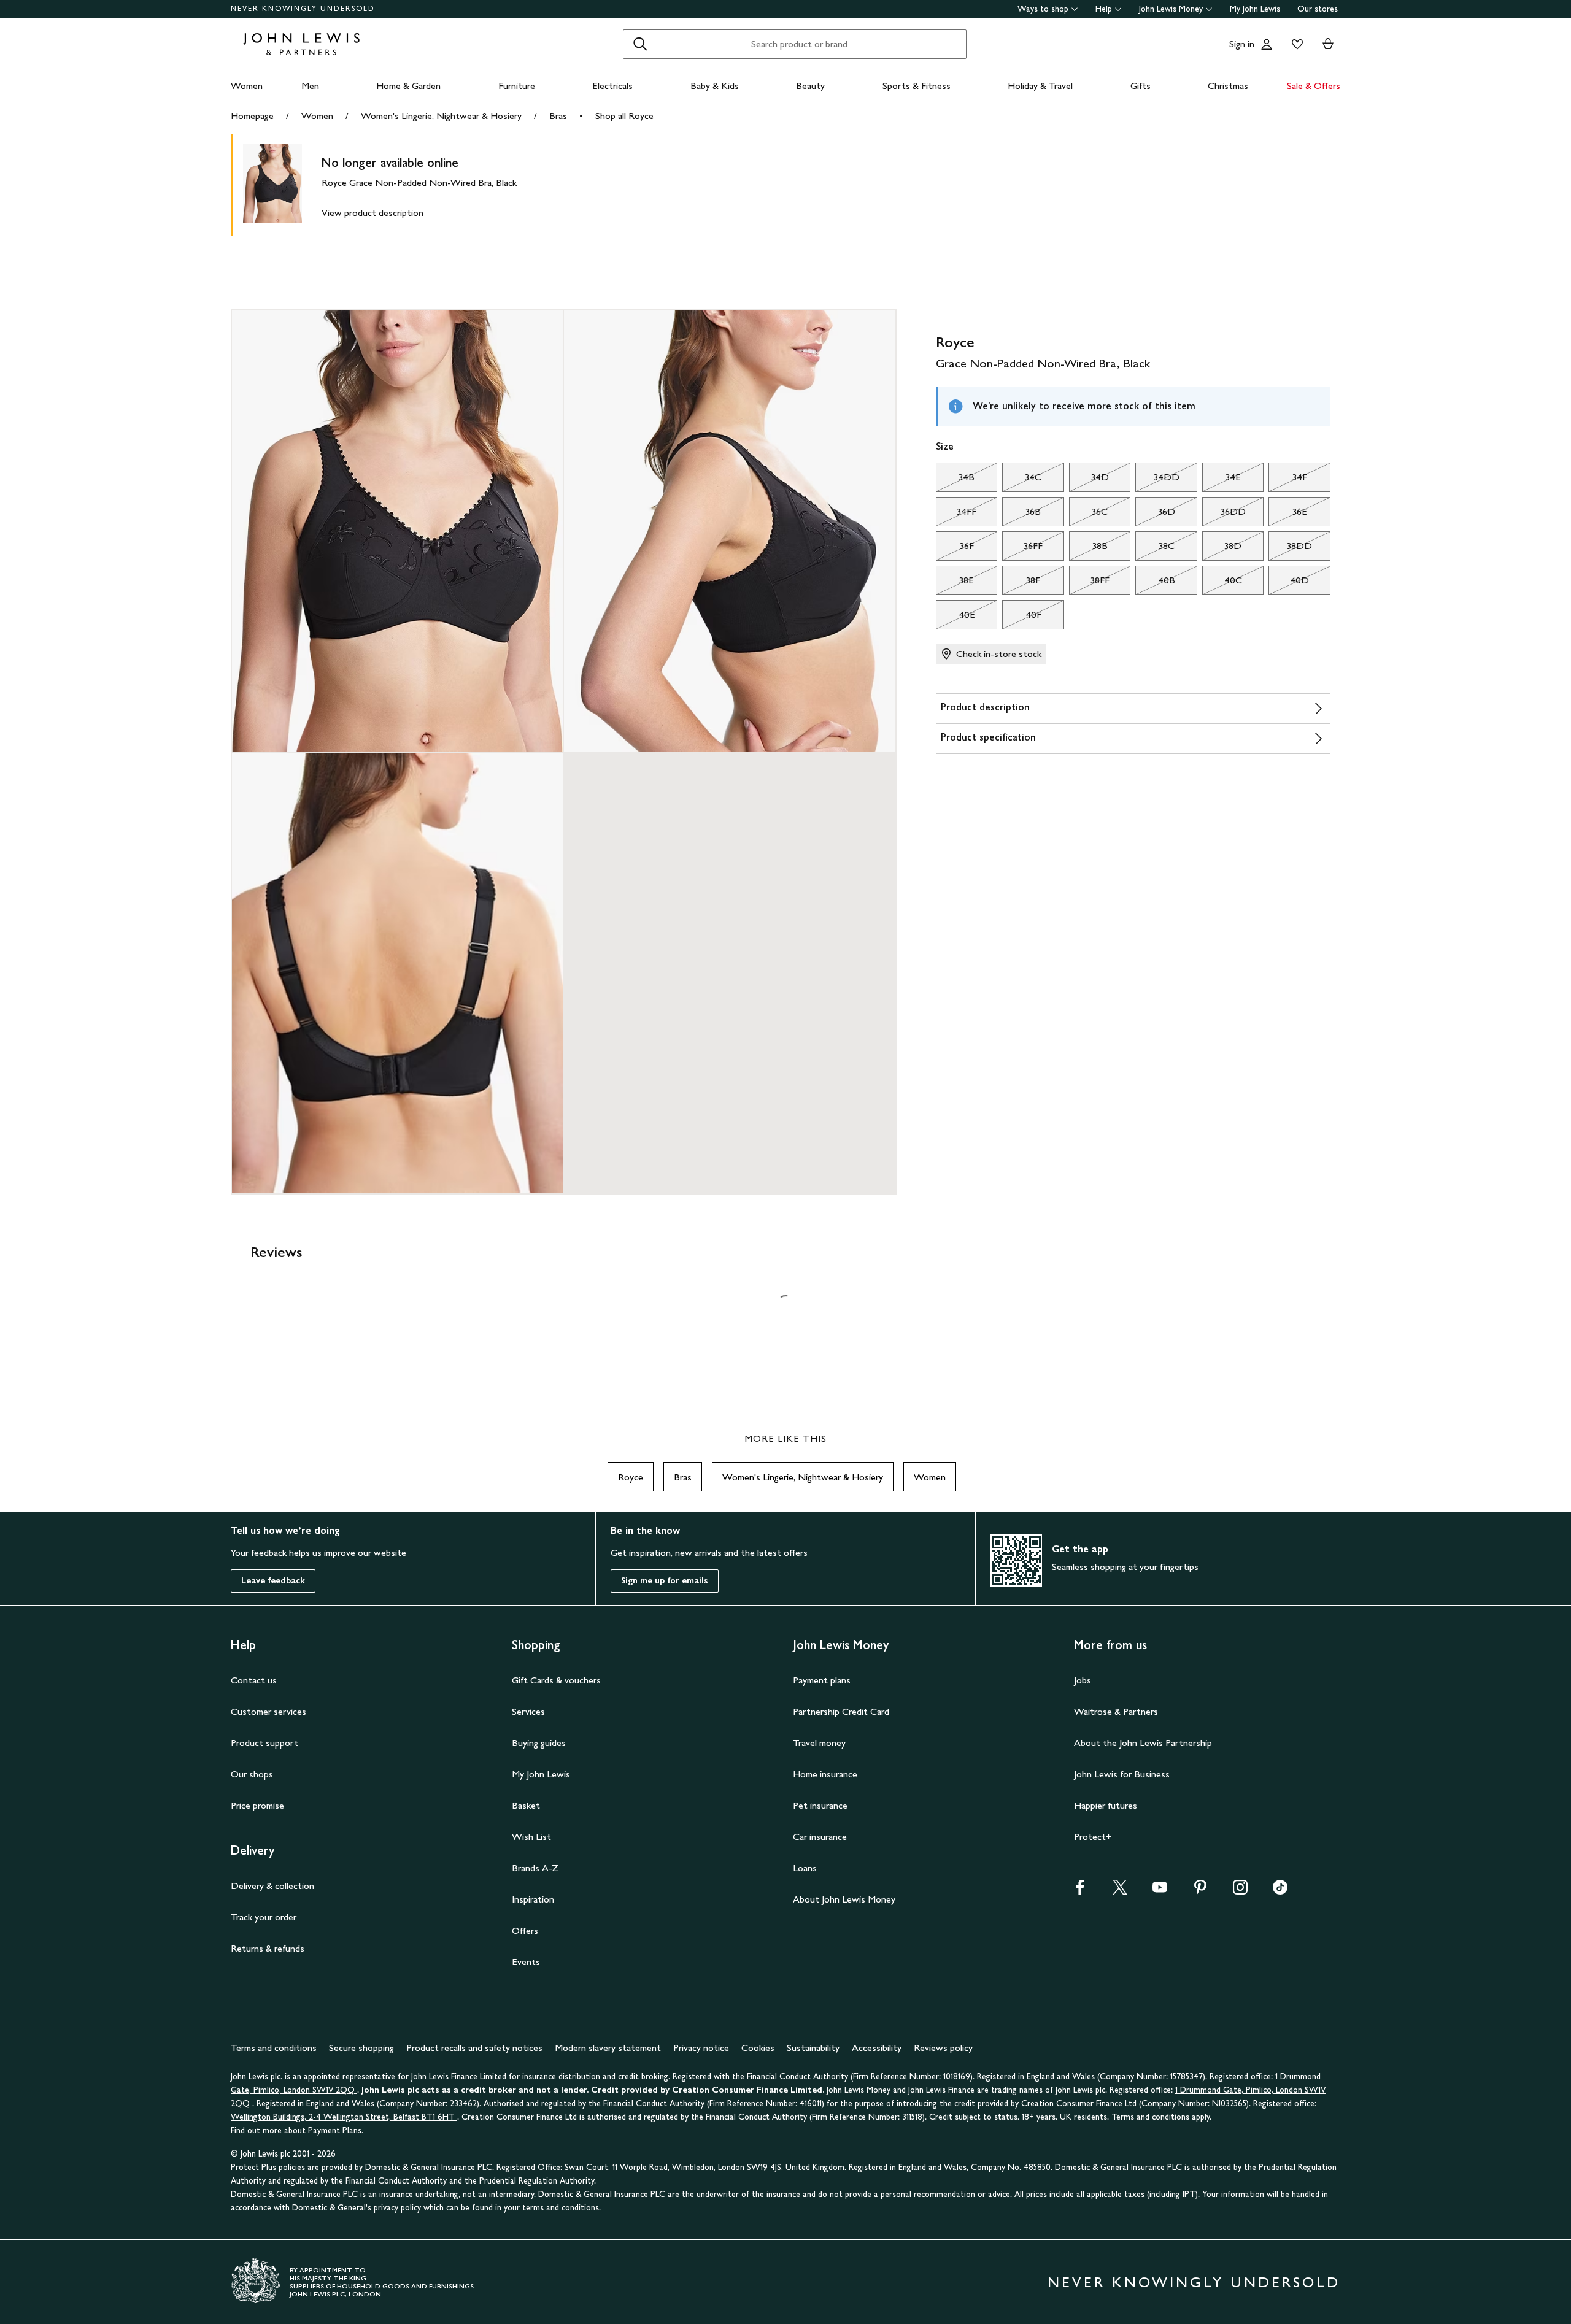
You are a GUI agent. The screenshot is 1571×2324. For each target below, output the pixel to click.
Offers (525, 1930)
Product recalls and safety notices (474, 2048)
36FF (1022, 549)
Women (247, 86)
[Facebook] (1080, 1891)
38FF (1089, 583)
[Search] (640, 44)
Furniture (517, 86)
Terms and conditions (274, 2048)
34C (1022, 480)
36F (955, 549)
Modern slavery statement (608, 2048)
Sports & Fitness (917, 86)
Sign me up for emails (665, 1581)
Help (1104, 9)
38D (1222, 549)
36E (1287, 515)
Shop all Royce (624, 116)
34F (1287, 480)
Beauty (810, 86)
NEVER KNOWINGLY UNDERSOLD (303, 9)
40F (1021, 618)
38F (1021, 583)
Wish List (531, 1837)
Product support (264, 1743)
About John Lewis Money (844, 1899)
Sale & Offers (1314, 86)
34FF (956, 515)
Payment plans (822, 1680)
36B (1021, 515)
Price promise (257, 1805)
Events (526, 1962)
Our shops (252, 1774)
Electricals (612, 86)
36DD (1224, 515)
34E (1222, 480)
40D (1289, 583)
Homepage (252, 116)
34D (1089, 480)
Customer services (268, 1711)
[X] (1120, 1891)
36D (1155, 515)
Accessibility (877, 2048)
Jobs (1083, 1680)
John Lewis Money (1171, 9)
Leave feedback (273, 1581)
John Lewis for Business (1122, 1774)
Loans (805, 1868)
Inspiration (533, 1899)
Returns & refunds (268, 1948)
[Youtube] (1160, 1891)
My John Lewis (1255, 9)
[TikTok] (1280, 1891)
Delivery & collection (272, 1886)
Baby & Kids (715, 86)
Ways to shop (1043, 9)
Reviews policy (943, 2048)
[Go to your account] (1267, 44)
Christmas (1228, 86)
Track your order (264, 1917)
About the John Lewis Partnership (1143, 1743)
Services (528, 1711)
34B (955, 480)
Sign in (1242, 44)
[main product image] (282, 185)
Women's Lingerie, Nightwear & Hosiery (441, 116)
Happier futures (1106, 1805)
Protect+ (1093, 1837)
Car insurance (820, 1837)
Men (310, 86)
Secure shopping (361, 2048)
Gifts (1141, 86)
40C (1222, 583)
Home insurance (825, 1774)
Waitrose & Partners (1116, 1711)
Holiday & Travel (1040, 86)
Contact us (254, 1680)
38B (1088, 549)
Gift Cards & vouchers (556, 1680)
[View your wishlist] (1295, 44)
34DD (1157, 480)
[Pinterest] (1200, 1891)
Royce (631, 1477)
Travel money (819, 1743)
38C (1155, 549)
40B (1155, 583)
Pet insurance (820, 1805)
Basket (526, 1805)
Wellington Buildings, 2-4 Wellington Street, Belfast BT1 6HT (344, 2117)
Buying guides (539, 1743)
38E (955, 583)
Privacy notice (701, 2048)
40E (955, 618)
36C (1088, 515)
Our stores (1318, 9)
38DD (1290, 549)
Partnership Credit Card (841, 1711)
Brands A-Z (535, 1868)
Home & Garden (408, 86)
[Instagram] (1240, 1891)
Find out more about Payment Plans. (297, 2130)
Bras (558, 116)
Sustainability (813, 2048)
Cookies (758, 2048)
